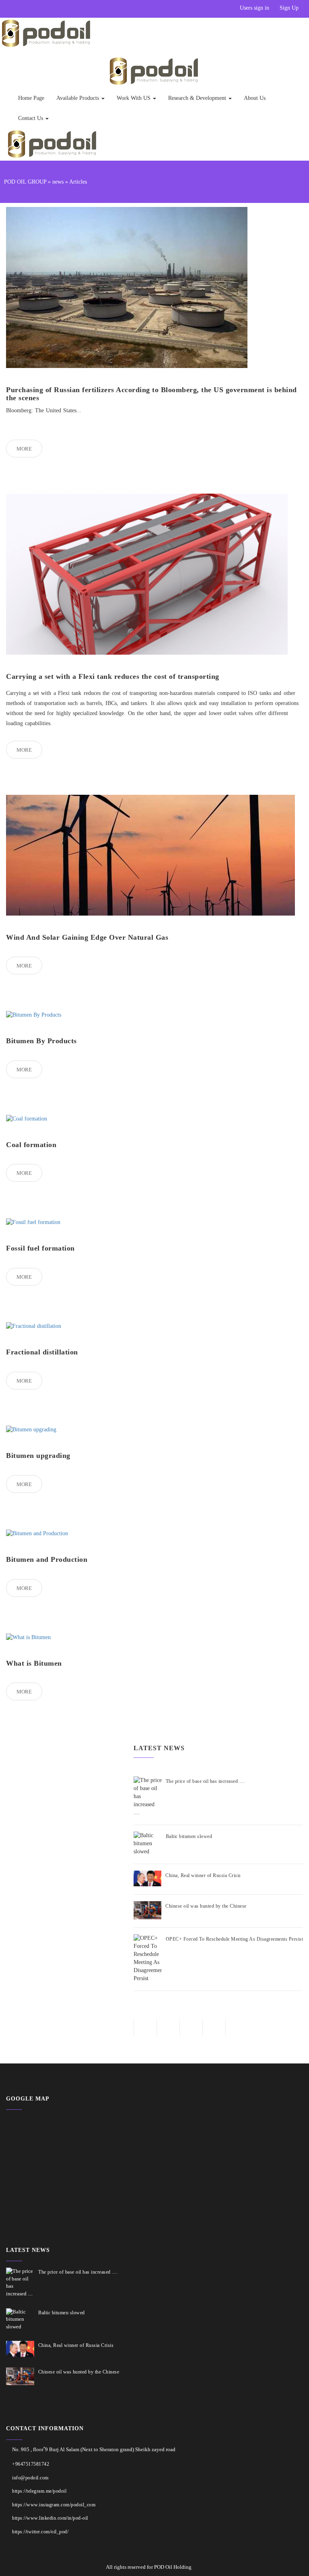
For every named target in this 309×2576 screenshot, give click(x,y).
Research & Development (198, 98)
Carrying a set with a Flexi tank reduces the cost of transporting (113, 676)
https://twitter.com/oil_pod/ (40, 2532)
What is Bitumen (34, 1663)
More (24, 449)
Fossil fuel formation (40, 1248)
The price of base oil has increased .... (205, 1781)
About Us (255, 98)
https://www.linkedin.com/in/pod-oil (50, 2518)
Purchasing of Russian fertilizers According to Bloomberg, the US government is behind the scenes (151, 394)
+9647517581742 (31, 2464)
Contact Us (31, 118)
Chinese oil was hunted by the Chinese (206, 1906)
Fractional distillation (42, 1352)
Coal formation (31, 1145)
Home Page (31, 98)
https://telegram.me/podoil (39, 2491)
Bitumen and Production (47, 1559)
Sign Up (289, 8)
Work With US (134, 98)
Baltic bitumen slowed (189, 1836)
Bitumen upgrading (38, 1455)
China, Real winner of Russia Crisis (203, 1875)
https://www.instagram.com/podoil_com (54, 2505)
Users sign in (254, 8)
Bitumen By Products (41, 1041)
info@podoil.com (30, 2478)
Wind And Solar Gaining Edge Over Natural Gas (87, 937)
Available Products (78, 98)
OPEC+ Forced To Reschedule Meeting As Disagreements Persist (235, 1939)
